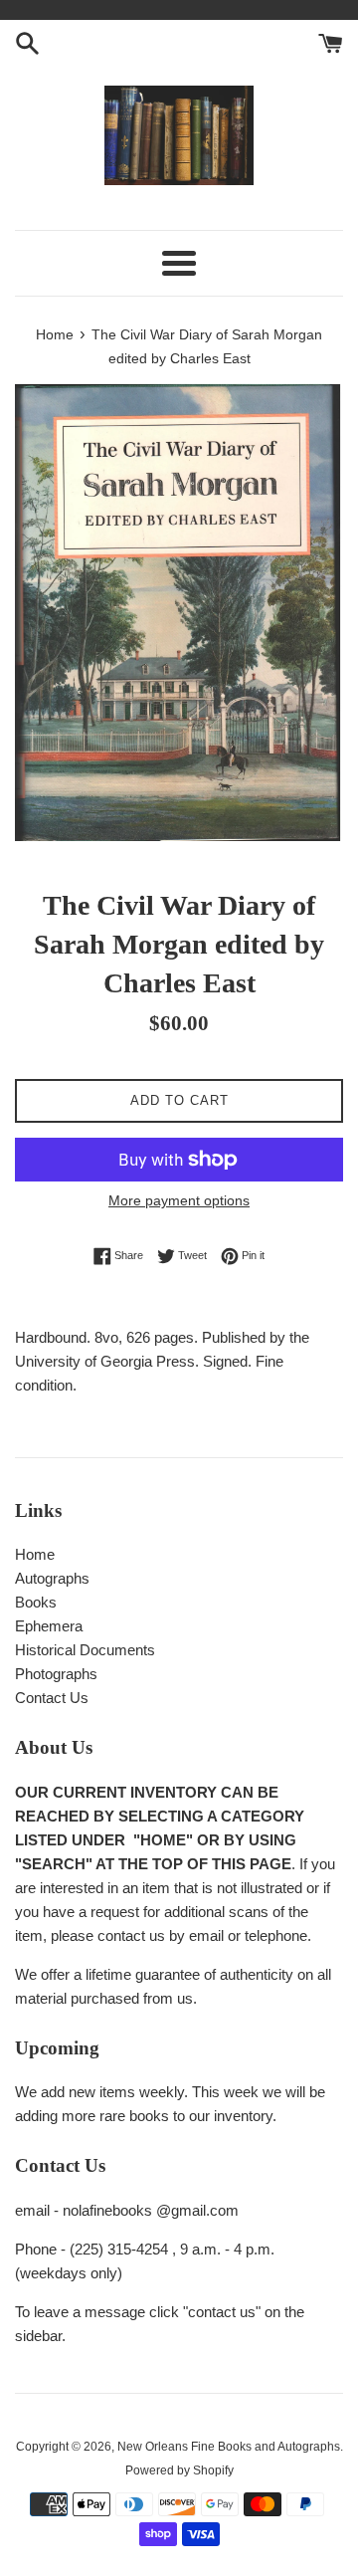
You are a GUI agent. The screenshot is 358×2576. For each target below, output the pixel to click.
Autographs (52, 1578)
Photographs (56, 1674)
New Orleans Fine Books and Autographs (229, 2447)
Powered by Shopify (179, 2470)
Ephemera (49, 1626)
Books (36, 1602)
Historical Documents (85, 1650)
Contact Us (52, 1698)
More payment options (179, 1200)
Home (35, 1554)
